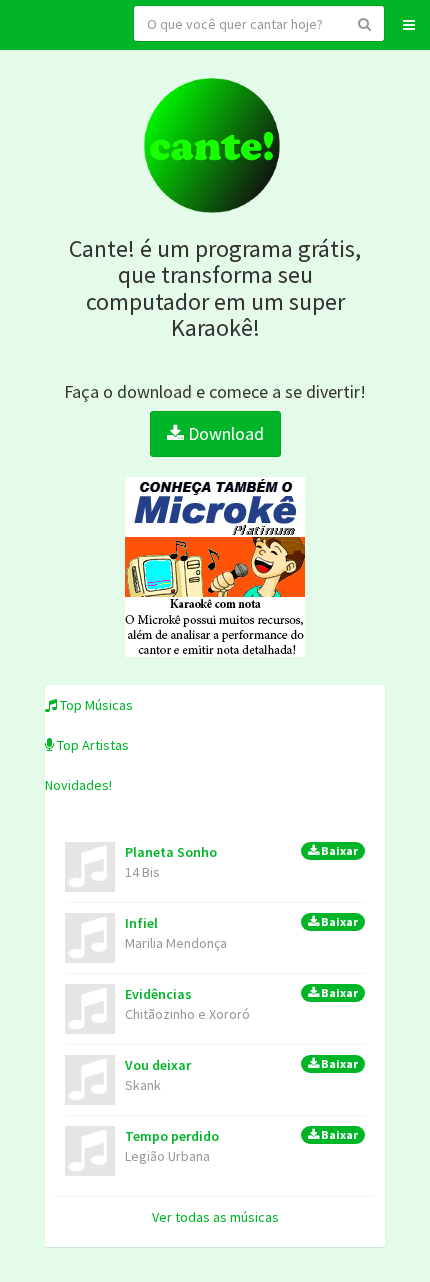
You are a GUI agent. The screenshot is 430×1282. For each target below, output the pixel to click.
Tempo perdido (241, 1136)
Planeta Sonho (241, 852)
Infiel (241, 923)
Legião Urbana (167, 1156)
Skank (143, 1085)
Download (224, 433)
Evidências (241, 994)
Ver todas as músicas (215, 1217)
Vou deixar (241, 1065)
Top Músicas (95, 705)
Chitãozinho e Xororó (187, 1014)
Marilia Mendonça (176, 943)
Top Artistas (91, 745)
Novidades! (78, 785)
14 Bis (142, 872)
